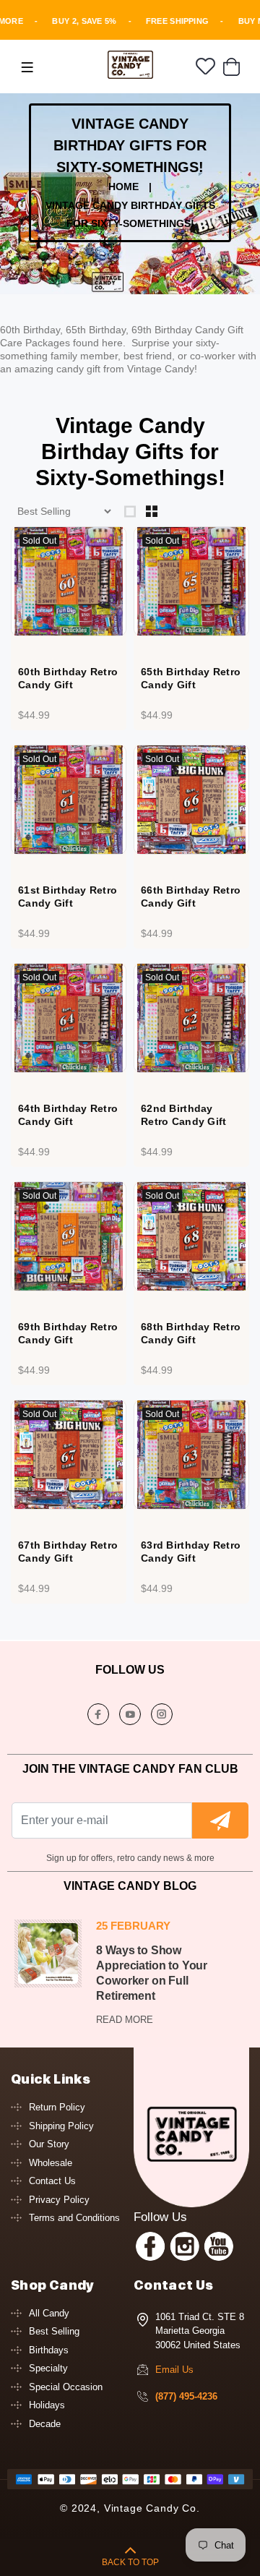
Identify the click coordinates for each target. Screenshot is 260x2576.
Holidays (47, 2405)
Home (123, 187)
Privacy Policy (59, 2200)
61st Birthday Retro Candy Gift (68, 897)
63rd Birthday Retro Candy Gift (191, 1552)
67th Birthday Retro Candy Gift (68, 1552)
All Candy (49, 2313)
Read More (125, 2020)
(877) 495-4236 (186, 2396)
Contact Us (52, 2181)
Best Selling (54, 2331)
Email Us (174, 2370)
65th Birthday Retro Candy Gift (191, 678)
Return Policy (57, 2107)
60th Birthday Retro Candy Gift (68, 678)
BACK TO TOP (130, 2562)
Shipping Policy (61, 2126)
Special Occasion (66, 2387)
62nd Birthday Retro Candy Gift (183, 1115)
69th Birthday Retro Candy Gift (68, 1333)
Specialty (48, 2368)
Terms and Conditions (74, 2218)
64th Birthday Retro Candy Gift (68, 1115)
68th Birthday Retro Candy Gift (191, 1333)
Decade (45, 2424)
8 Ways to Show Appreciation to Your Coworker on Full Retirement (152, 1973)
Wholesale (51, 2163)
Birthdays (49, 2350)
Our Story (49, 2144)
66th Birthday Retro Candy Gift (191, 897)
